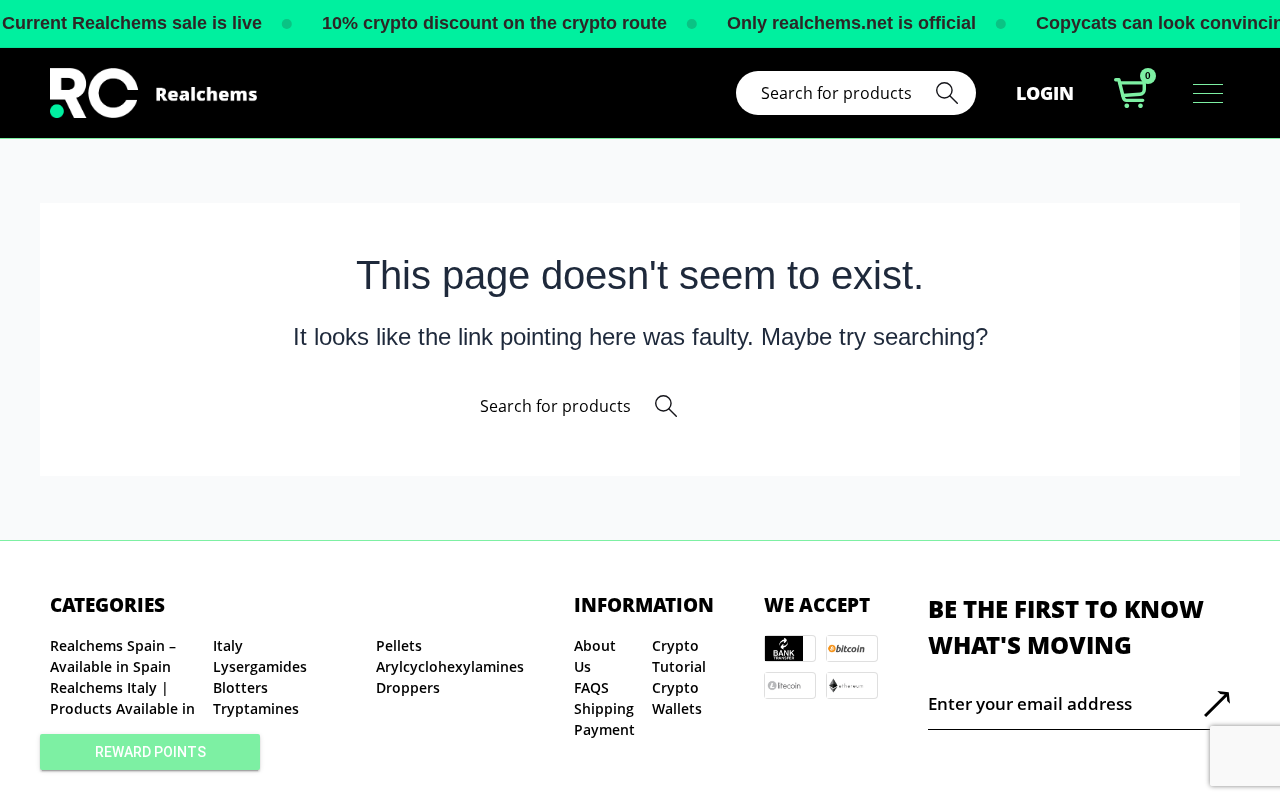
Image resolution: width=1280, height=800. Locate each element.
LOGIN (1045, 93)
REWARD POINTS (150, 752)
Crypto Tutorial (679, 656)
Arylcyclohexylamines (450, 666)
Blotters (240, 687)
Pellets (399, 645)
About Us (595, 656)
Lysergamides (260, 666)
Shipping (604, 708)
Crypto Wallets (677, 698)
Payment (604, 729)
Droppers (408, 687)
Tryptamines (256, 708)
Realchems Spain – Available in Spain (113, 656)
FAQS (591, 687)
